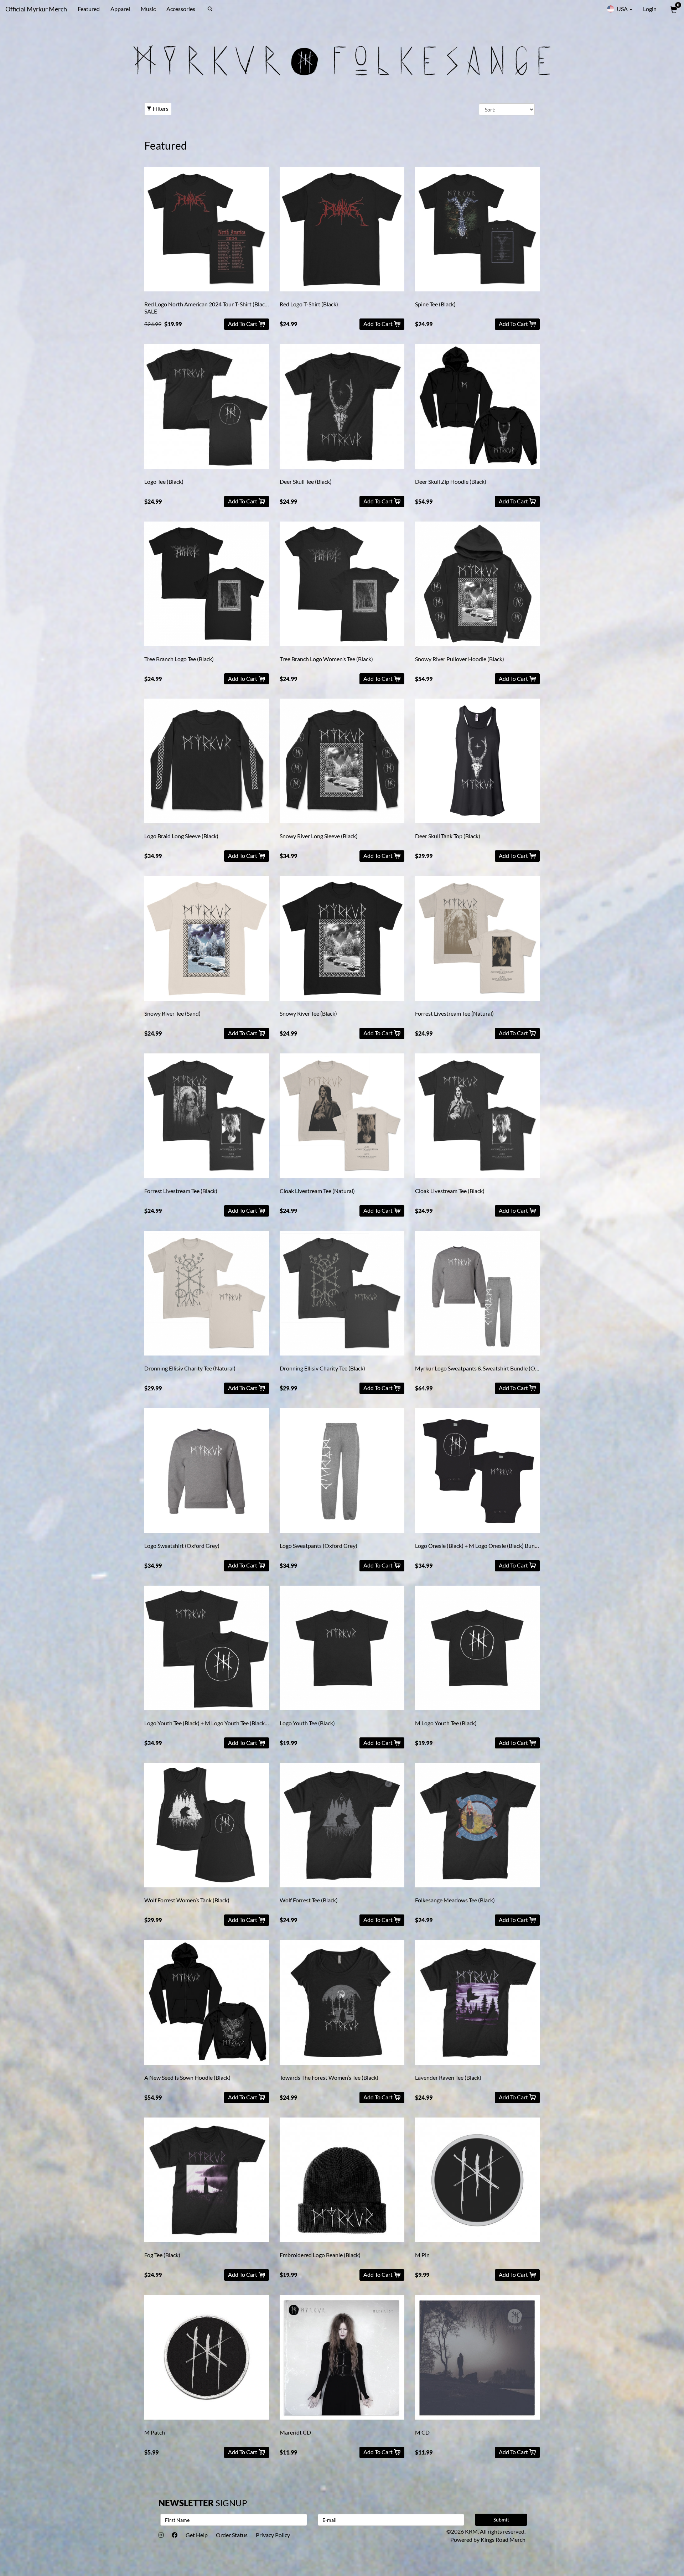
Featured (89, 9)
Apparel (120, 9)
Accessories (181, 9)
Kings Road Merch (503, 2539)
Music (148, 9)
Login (650, 9)
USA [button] (622, 9)
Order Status (232, 2535)
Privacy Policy (273, 2535)
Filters (161, 108)
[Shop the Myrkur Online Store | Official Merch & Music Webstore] (342, 60)
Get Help (197, 2535)
